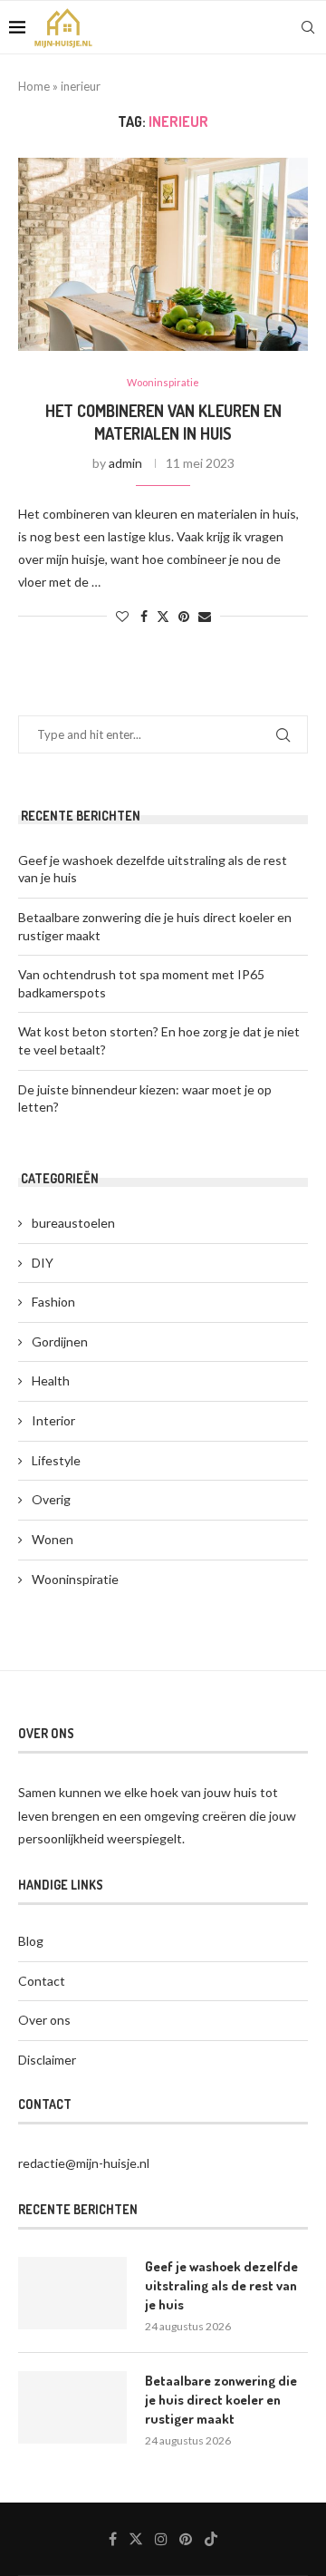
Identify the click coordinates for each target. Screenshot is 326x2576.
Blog (31, 1941)
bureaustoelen (73, 1223)
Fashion (53, 1302)
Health (51, 1380)
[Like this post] (122, 616)
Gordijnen (60, 1341)
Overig (51, 1499)
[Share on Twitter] (163, 616)
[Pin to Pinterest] (184, 616)
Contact (42, 1981)
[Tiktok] (211, 2539)
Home (34, 86)
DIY (43, 1263)
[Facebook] (113, 2539)
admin (125, 463)
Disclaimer (47, 2060)
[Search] (308, 27)
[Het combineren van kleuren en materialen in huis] (163, 254)
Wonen (53, 1539)
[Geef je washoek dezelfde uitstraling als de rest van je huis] (72, 2293)
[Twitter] (136, 2539)
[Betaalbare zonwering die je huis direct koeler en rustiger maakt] (72, 2407)
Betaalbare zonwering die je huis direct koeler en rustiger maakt (221, 2400)
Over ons (44, 2020)
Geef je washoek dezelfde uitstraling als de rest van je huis (221, 2285)
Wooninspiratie (75, 1579)
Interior (53, 1420)
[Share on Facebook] (144, 616)
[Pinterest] (186, 2539)
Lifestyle (56, 1460)
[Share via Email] (205, 616)
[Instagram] (161, 2539)
